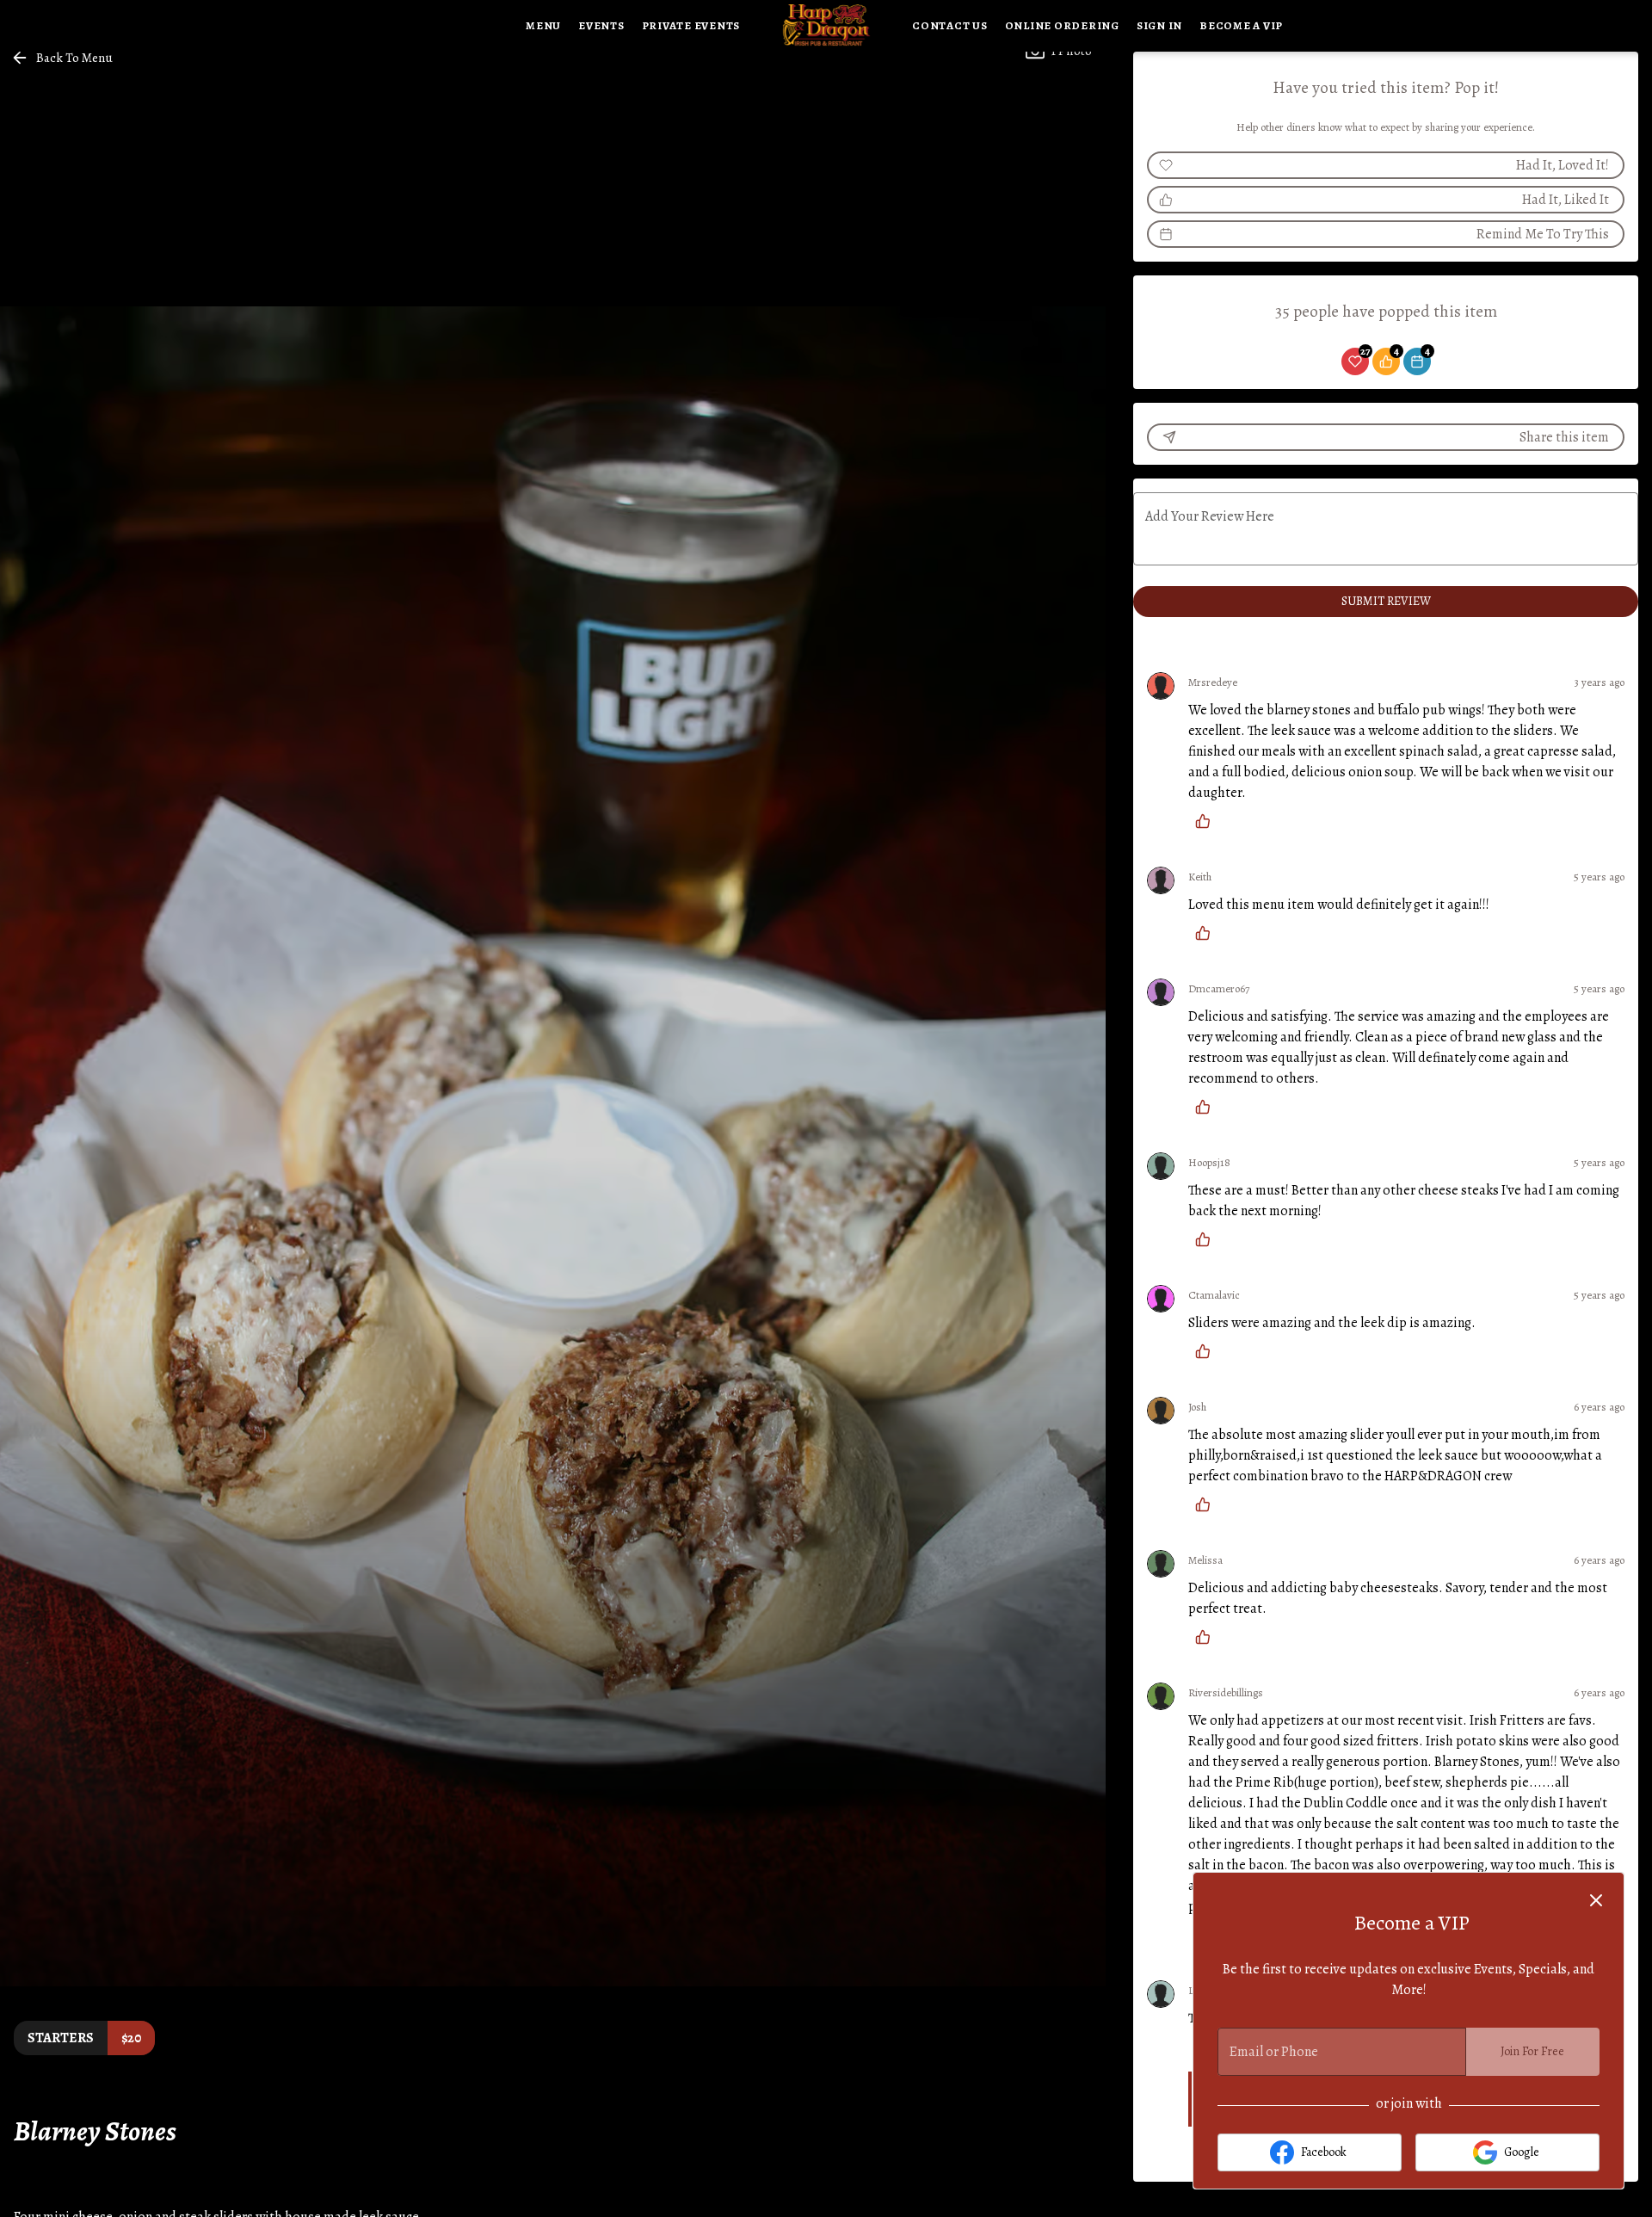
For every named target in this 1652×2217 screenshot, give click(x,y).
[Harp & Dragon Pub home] (826, 26)
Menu (543, 25)
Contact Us (950, 25)
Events (601, 25)
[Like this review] (1207, 821)
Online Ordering (1062, 25)
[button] (63, 58)
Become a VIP (1241, 25)
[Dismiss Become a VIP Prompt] (1596, 1900)
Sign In (1159, 25)
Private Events (691, 25)
